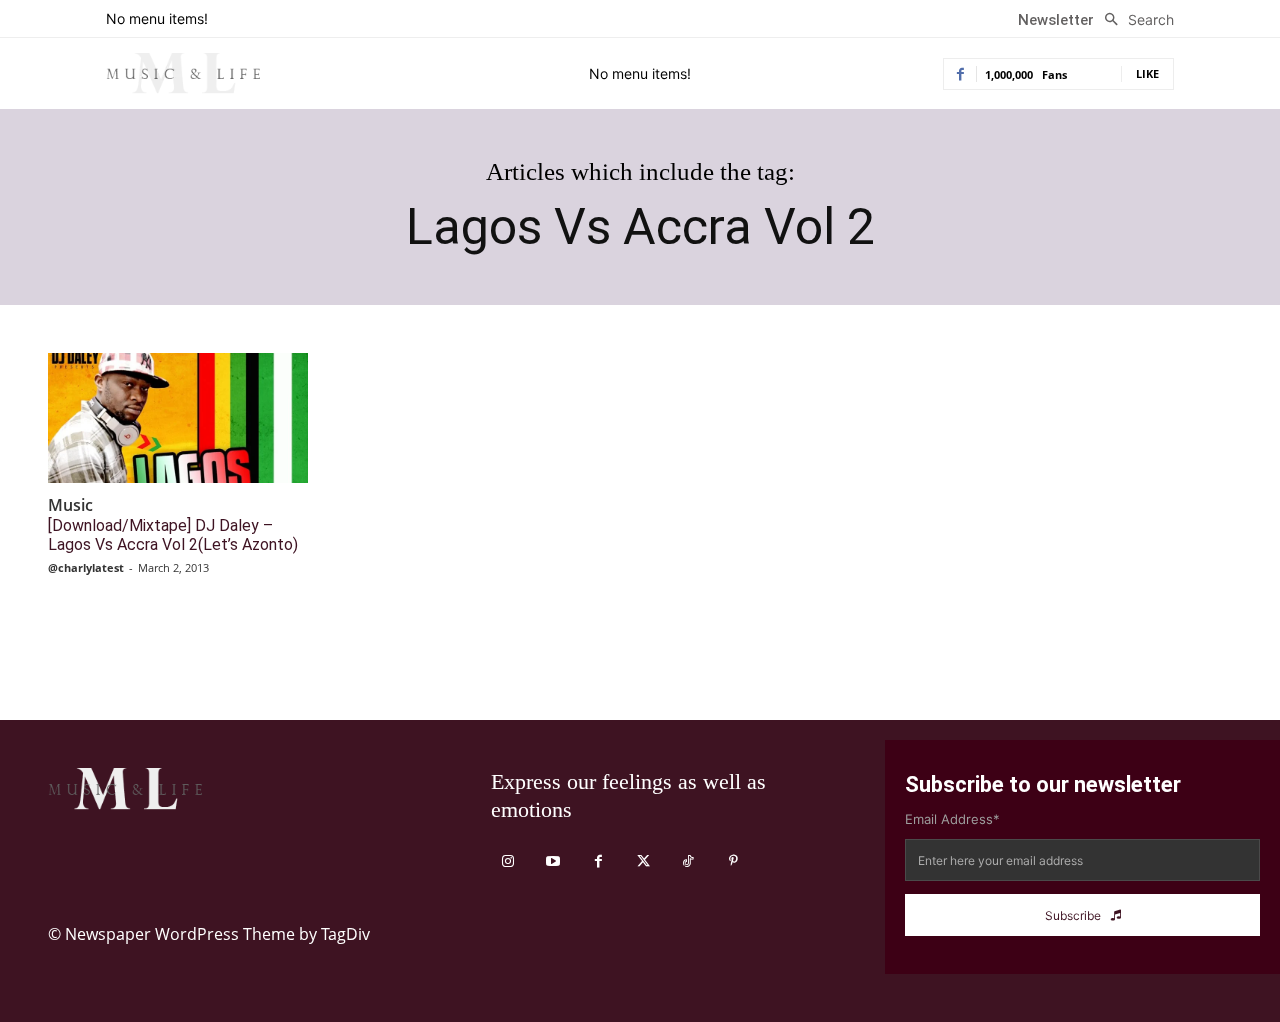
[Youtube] (553, 861)
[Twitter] (643, 861)
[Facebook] (598, 861)
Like (1147, 73)
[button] (1134, 20)
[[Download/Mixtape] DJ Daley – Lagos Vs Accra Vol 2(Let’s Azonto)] (178, 418)
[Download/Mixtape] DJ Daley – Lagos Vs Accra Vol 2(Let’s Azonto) (173, 535)
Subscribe (1073, 915)
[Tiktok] (688, 861)
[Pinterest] (733, 861)
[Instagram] (508, 861)
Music (70, 505)
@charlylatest (86, 567)
